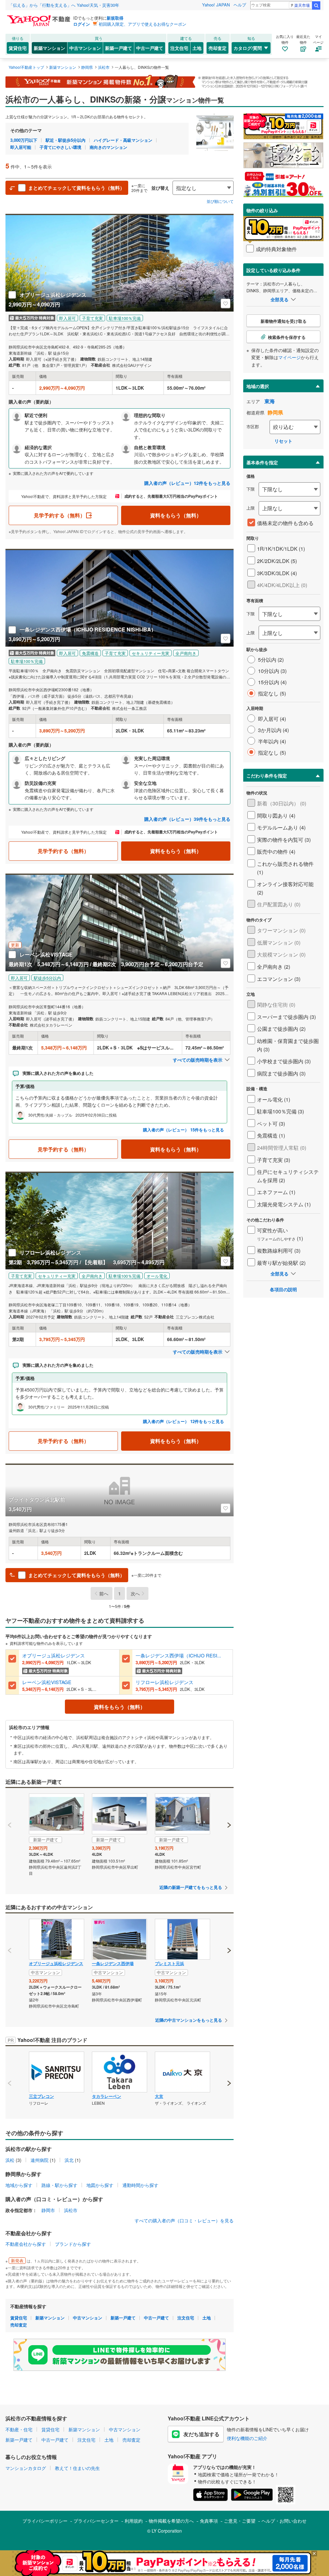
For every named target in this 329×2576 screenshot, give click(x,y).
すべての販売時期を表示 (198, 1060)
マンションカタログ (26, 2468)
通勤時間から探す (140, 2185)
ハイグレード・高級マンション (123, 140)
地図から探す (100, 2185)
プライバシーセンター (96, 2521)
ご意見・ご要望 (240, 2521)
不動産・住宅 (19, 2429)
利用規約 (134, 2521)
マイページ (289, 357)
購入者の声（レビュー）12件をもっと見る (187, 483)
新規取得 (115, 18)
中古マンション (85, 48)
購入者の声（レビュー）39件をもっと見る (187, 819)
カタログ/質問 (248, 48)
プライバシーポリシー (45, 2521)
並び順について (220, 201)
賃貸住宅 (18, 48)
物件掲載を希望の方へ (171, 2521)
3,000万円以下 (24, 140)
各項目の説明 (283, 1289)
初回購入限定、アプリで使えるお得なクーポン (142, 24)
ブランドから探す (73, 2244)
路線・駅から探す (59, 2185)
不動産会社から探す (26, 2244)
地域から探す (19, 2185)
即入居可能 (21, 147)
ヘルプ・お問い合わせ (284, 2521)
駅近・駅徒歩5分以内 (66, 140)
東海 (270, 401)
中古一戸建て (150, 48)
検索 (316, 5)
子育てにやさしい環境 (60, 147)
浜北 (69, 2160)
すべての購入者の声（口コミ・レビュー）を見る (184, 2220)
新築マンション (49, 48)
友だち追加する (201, 2434)
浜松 (10, 2160)
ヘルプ (240, 5)
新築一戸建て (119, 48)
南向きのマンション (108, 147)
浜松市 (71, 2210)
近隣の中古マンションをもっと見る (189, 2020)
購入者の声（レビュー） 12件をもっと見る (183, 1421)
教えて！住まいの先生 (77, 2468)
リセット (283, 441)
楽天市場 (302, 5)
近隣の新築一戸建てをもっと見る (191, 1887)
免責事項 (209, 2521)
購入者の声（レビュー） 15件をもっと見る (183, 1130)
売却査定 (218, 48)
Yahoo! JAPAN (216, 5)
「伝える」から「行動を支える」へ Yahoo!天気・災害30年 (64, 5)
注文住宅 (179, 48)
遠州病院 (40, 2160)
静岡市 (48, 2210)
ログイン (82, 24)
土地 (197, 48)
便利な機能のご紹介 (247, 2438)
